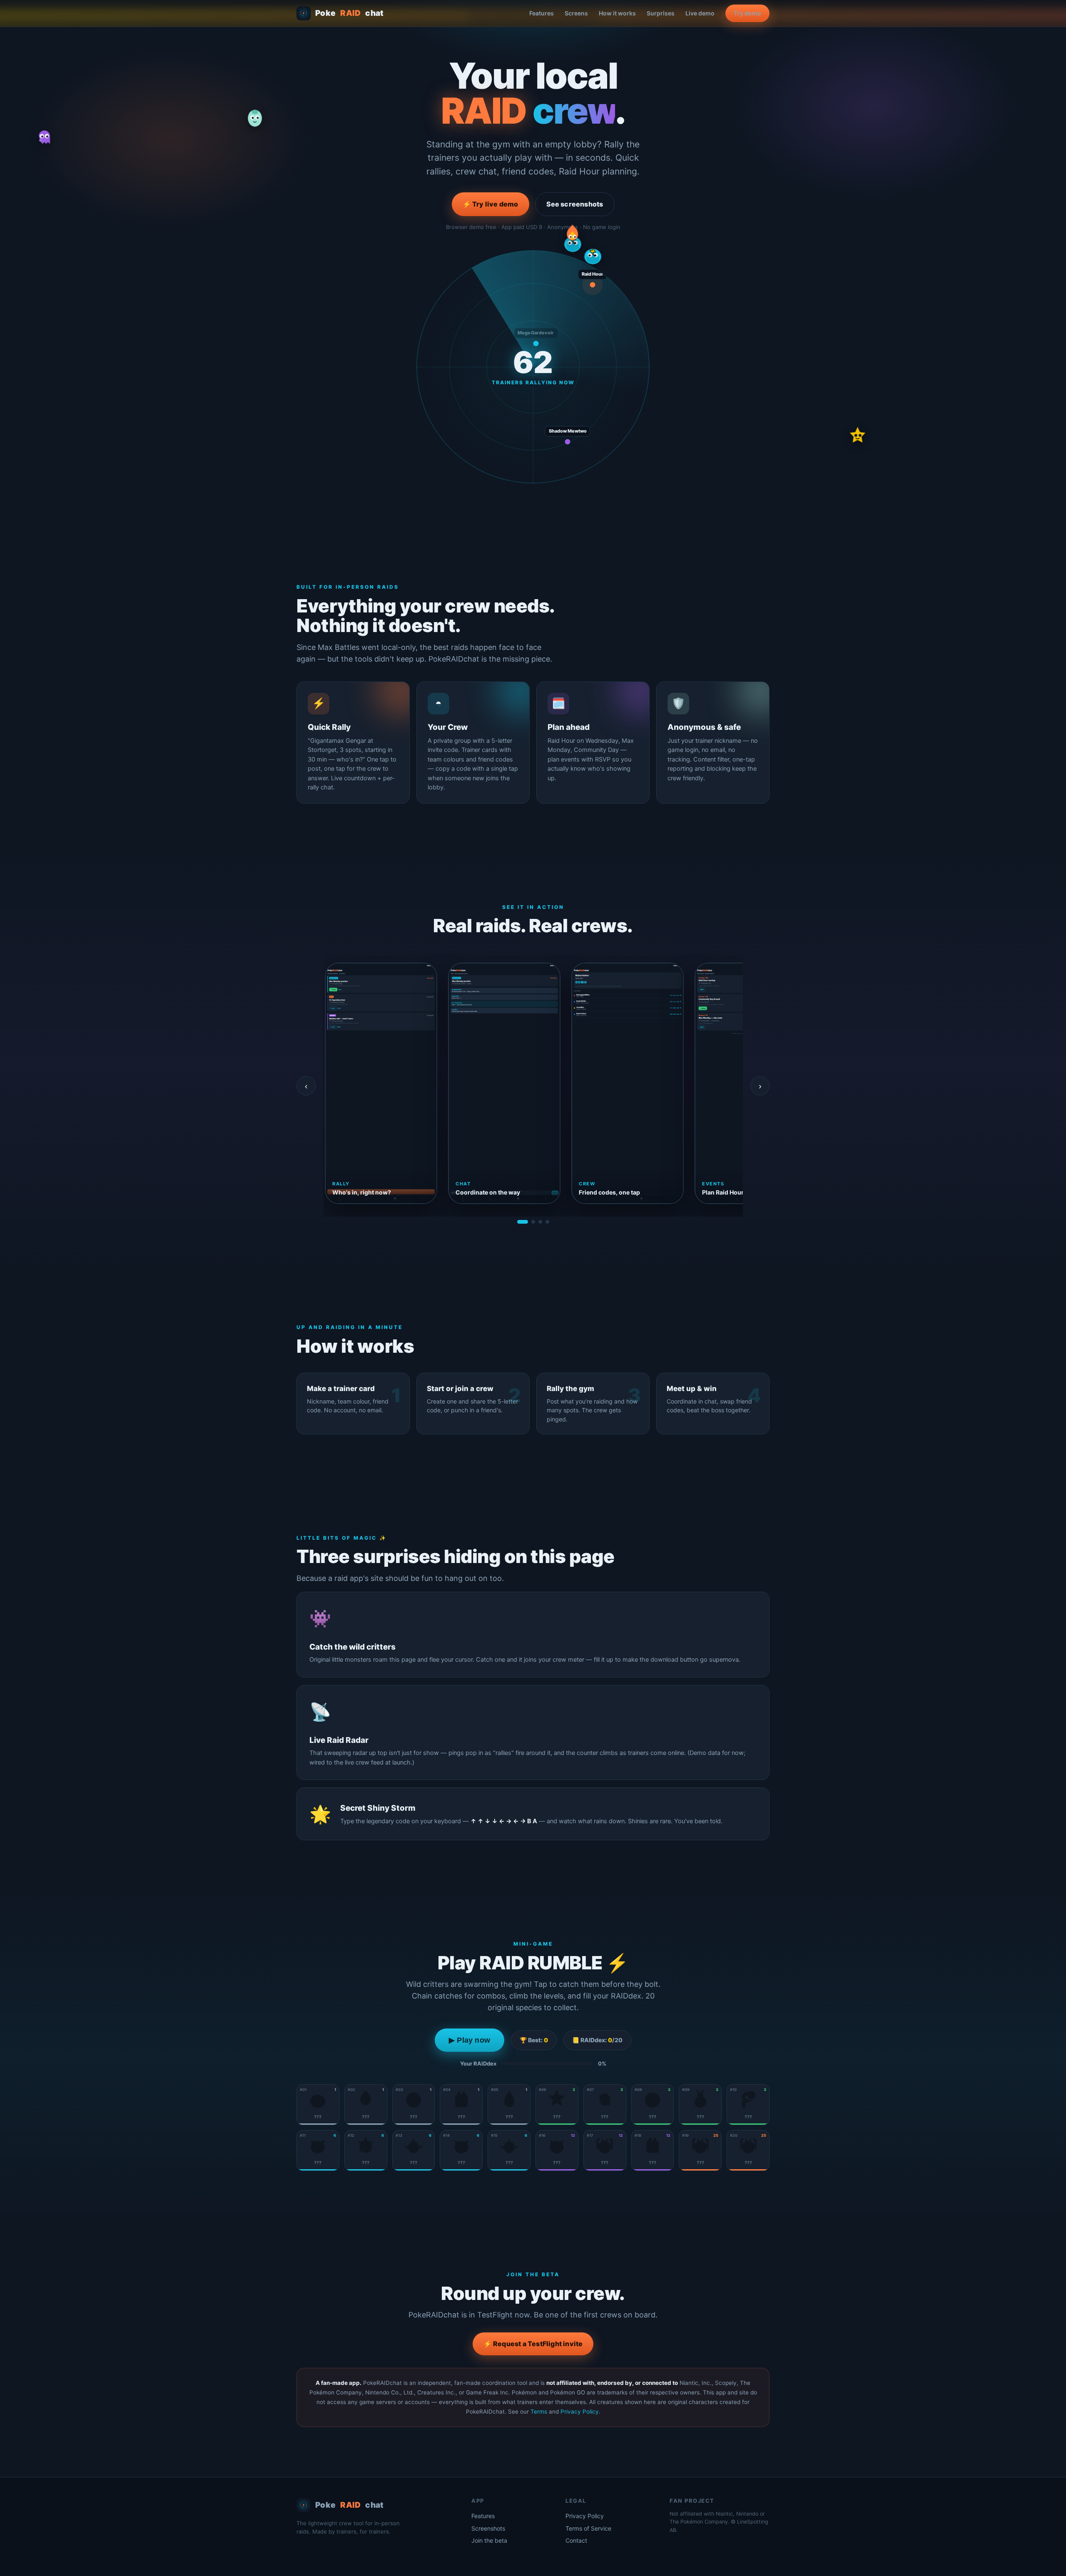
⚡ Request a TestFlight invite (533, 2344)
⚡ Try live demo (491, 204)
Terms (539, 2412)
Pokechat (350, 13)
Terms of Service (588, 2528)
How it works (617, 13)
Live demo (700, 13)
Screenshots (488, 2528)
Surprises (661, 13)
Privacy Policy (580, 2412)
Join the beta (489, 2540)
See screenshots (575, 204)
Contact (576, 2540)
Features (542, 13)
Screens (576, 13)
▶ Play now (469, 2040)
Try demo (747, 13)
